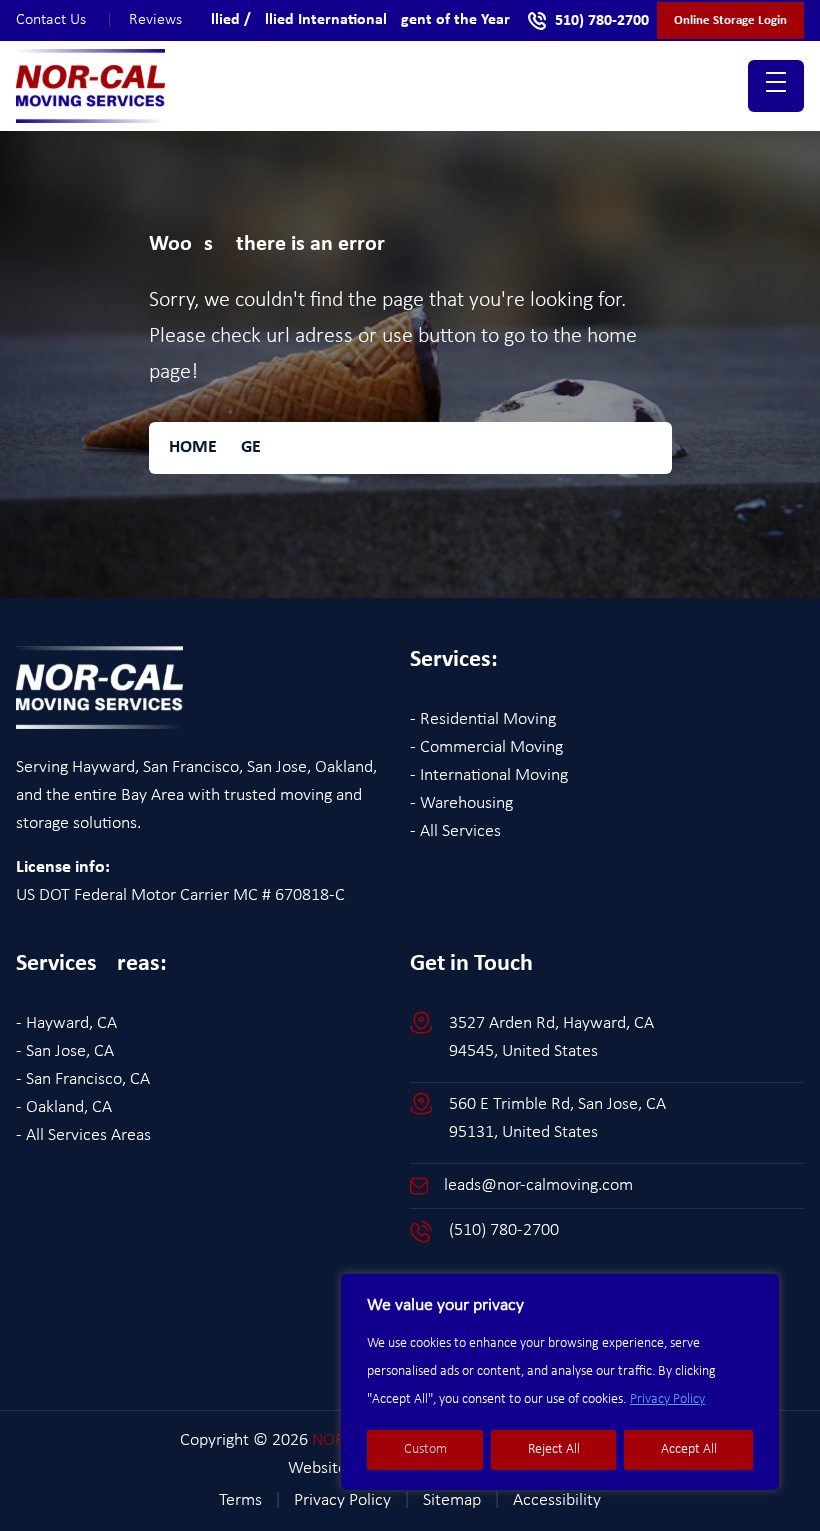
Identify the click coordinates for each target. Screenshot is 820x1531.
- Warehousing (461, 803)
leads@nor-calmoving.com (538, 1185)
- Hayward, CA (66, 1023)
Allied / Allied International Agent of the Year (355, 20)
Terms (250, 1500)
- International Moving (489, 775)
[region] (560, 1382)
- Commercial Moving (486, 747)
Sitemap (462, 1500)
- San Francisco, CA (83, 1079)
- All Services (455, 831)
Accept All (689, 1449)
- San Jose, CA (65, 1051)
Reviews (155, 20)
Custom (425, 1449)
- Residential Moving (483, 719)
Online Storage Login (730, 20)
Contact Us (64, 20)
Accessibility (557, 1500)
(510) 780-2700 (504, 1230)
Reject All (554, 1449)
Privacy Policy (667, 1399)
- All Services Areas (83, 1135)
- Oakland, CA (64, 1107)
